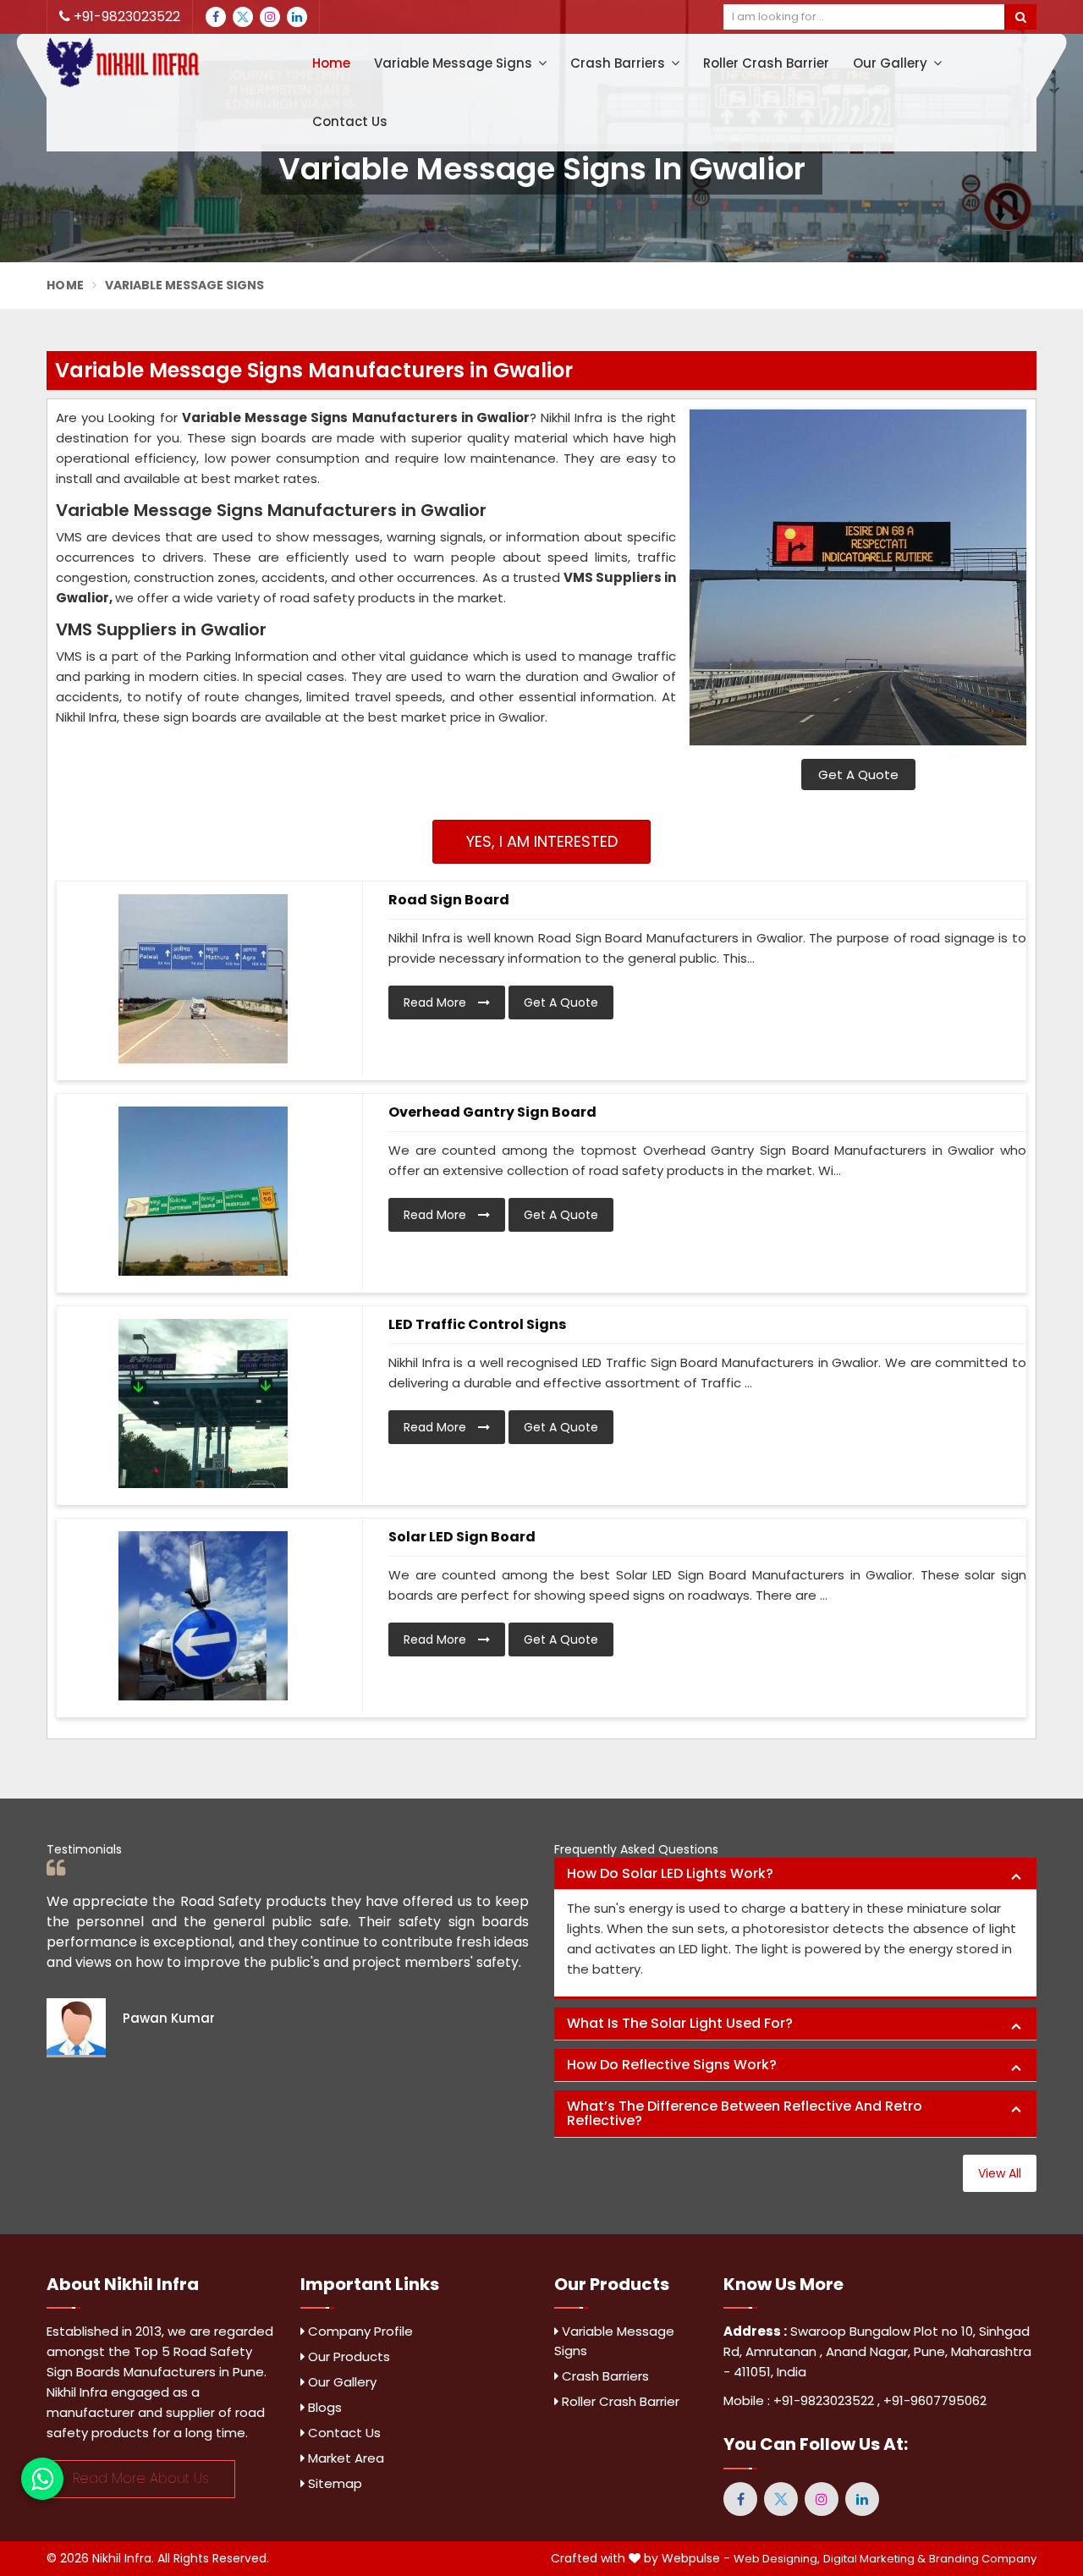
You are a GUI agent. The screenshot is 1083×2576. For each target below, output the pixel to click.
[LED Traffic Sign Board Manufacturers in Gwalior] (203, 1403)
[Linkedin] (297, 17)
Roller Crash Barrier (766, 63)
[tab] (795, 1874)
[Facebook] (216, 17)
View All (1000, 2173)
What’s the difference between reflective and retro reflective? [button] (745, 2114)
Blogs (323, 2407)
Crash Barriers (619, 63)
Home (331, 63)
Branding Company (983, 2559)
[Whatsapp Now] (42, 2479)
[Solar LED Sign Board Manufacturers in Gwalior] (203, 1616)
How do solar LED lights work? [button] (670, 1873)
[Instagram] (270, 17)
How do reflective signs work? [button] (672, 2065)
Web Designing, (777, 2559)
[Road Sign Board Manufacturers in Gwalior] (203, 979)
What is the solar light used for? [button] (680, 2023)
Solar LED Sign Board (462, 1537)
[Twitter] (243, 17)
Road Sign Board (449, 900)
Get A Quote (858, 774)
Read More (437, 1002)
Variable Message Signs (455, 63)
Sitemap (333, 2483)
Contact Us (350, 121)
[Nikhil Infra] (161, 63)
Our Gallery (892, 63)
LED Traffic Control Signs (477, 1324)
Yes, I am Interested (542, 841)
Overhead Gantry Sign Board (492, 1112)
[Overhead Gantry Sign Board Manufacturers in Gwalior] (203, 1191)
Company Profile (359, 2331)
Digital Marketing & (874, 2559)
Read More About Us (141, 2478)
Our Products (347, 2356)
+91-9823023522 (125, 16)
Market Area (344, 2458)
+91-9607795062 (935, 2400)
